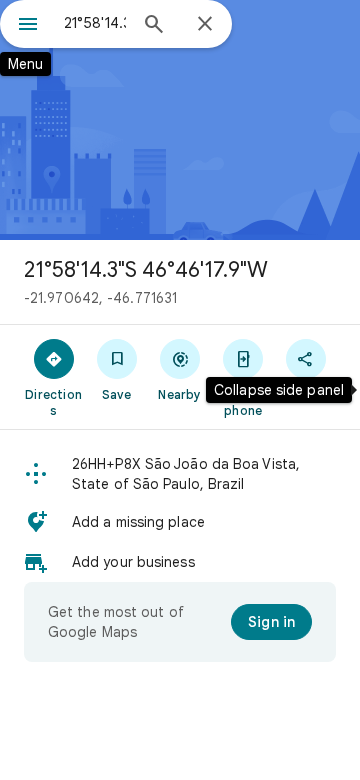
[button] (180, 474)
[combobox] (95, 23)
